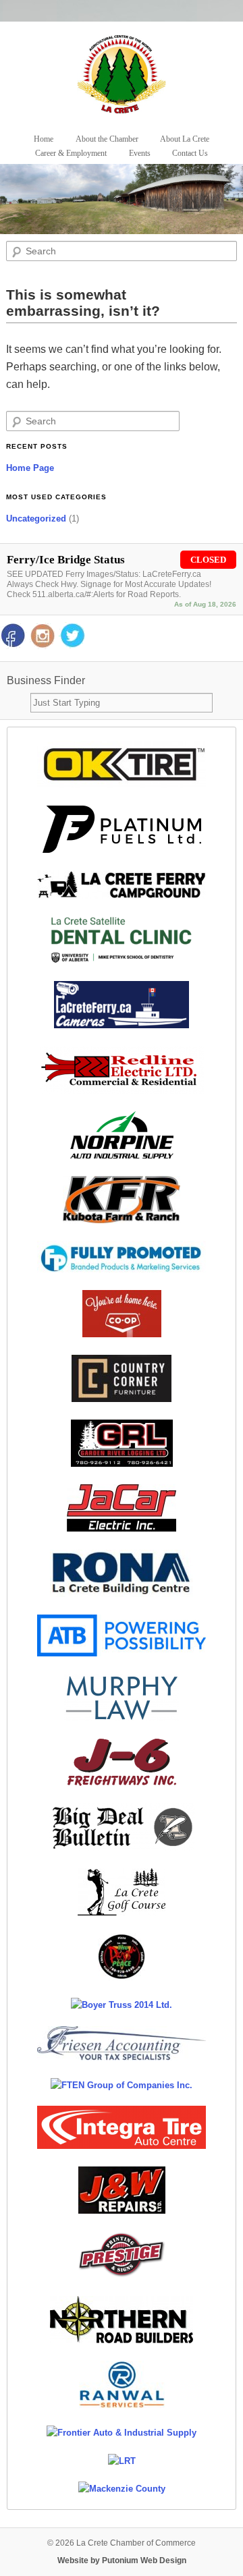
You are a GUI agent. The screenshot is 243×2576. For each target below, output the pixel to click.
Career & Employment (71, 153)
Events (140, 153)
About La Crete (185, 139)
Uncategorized (36, 519)
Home (44, 139)
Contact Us (190, 153)
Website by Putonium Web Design (122, 2560)
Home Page (30, 468)
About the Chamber (107, 139)
